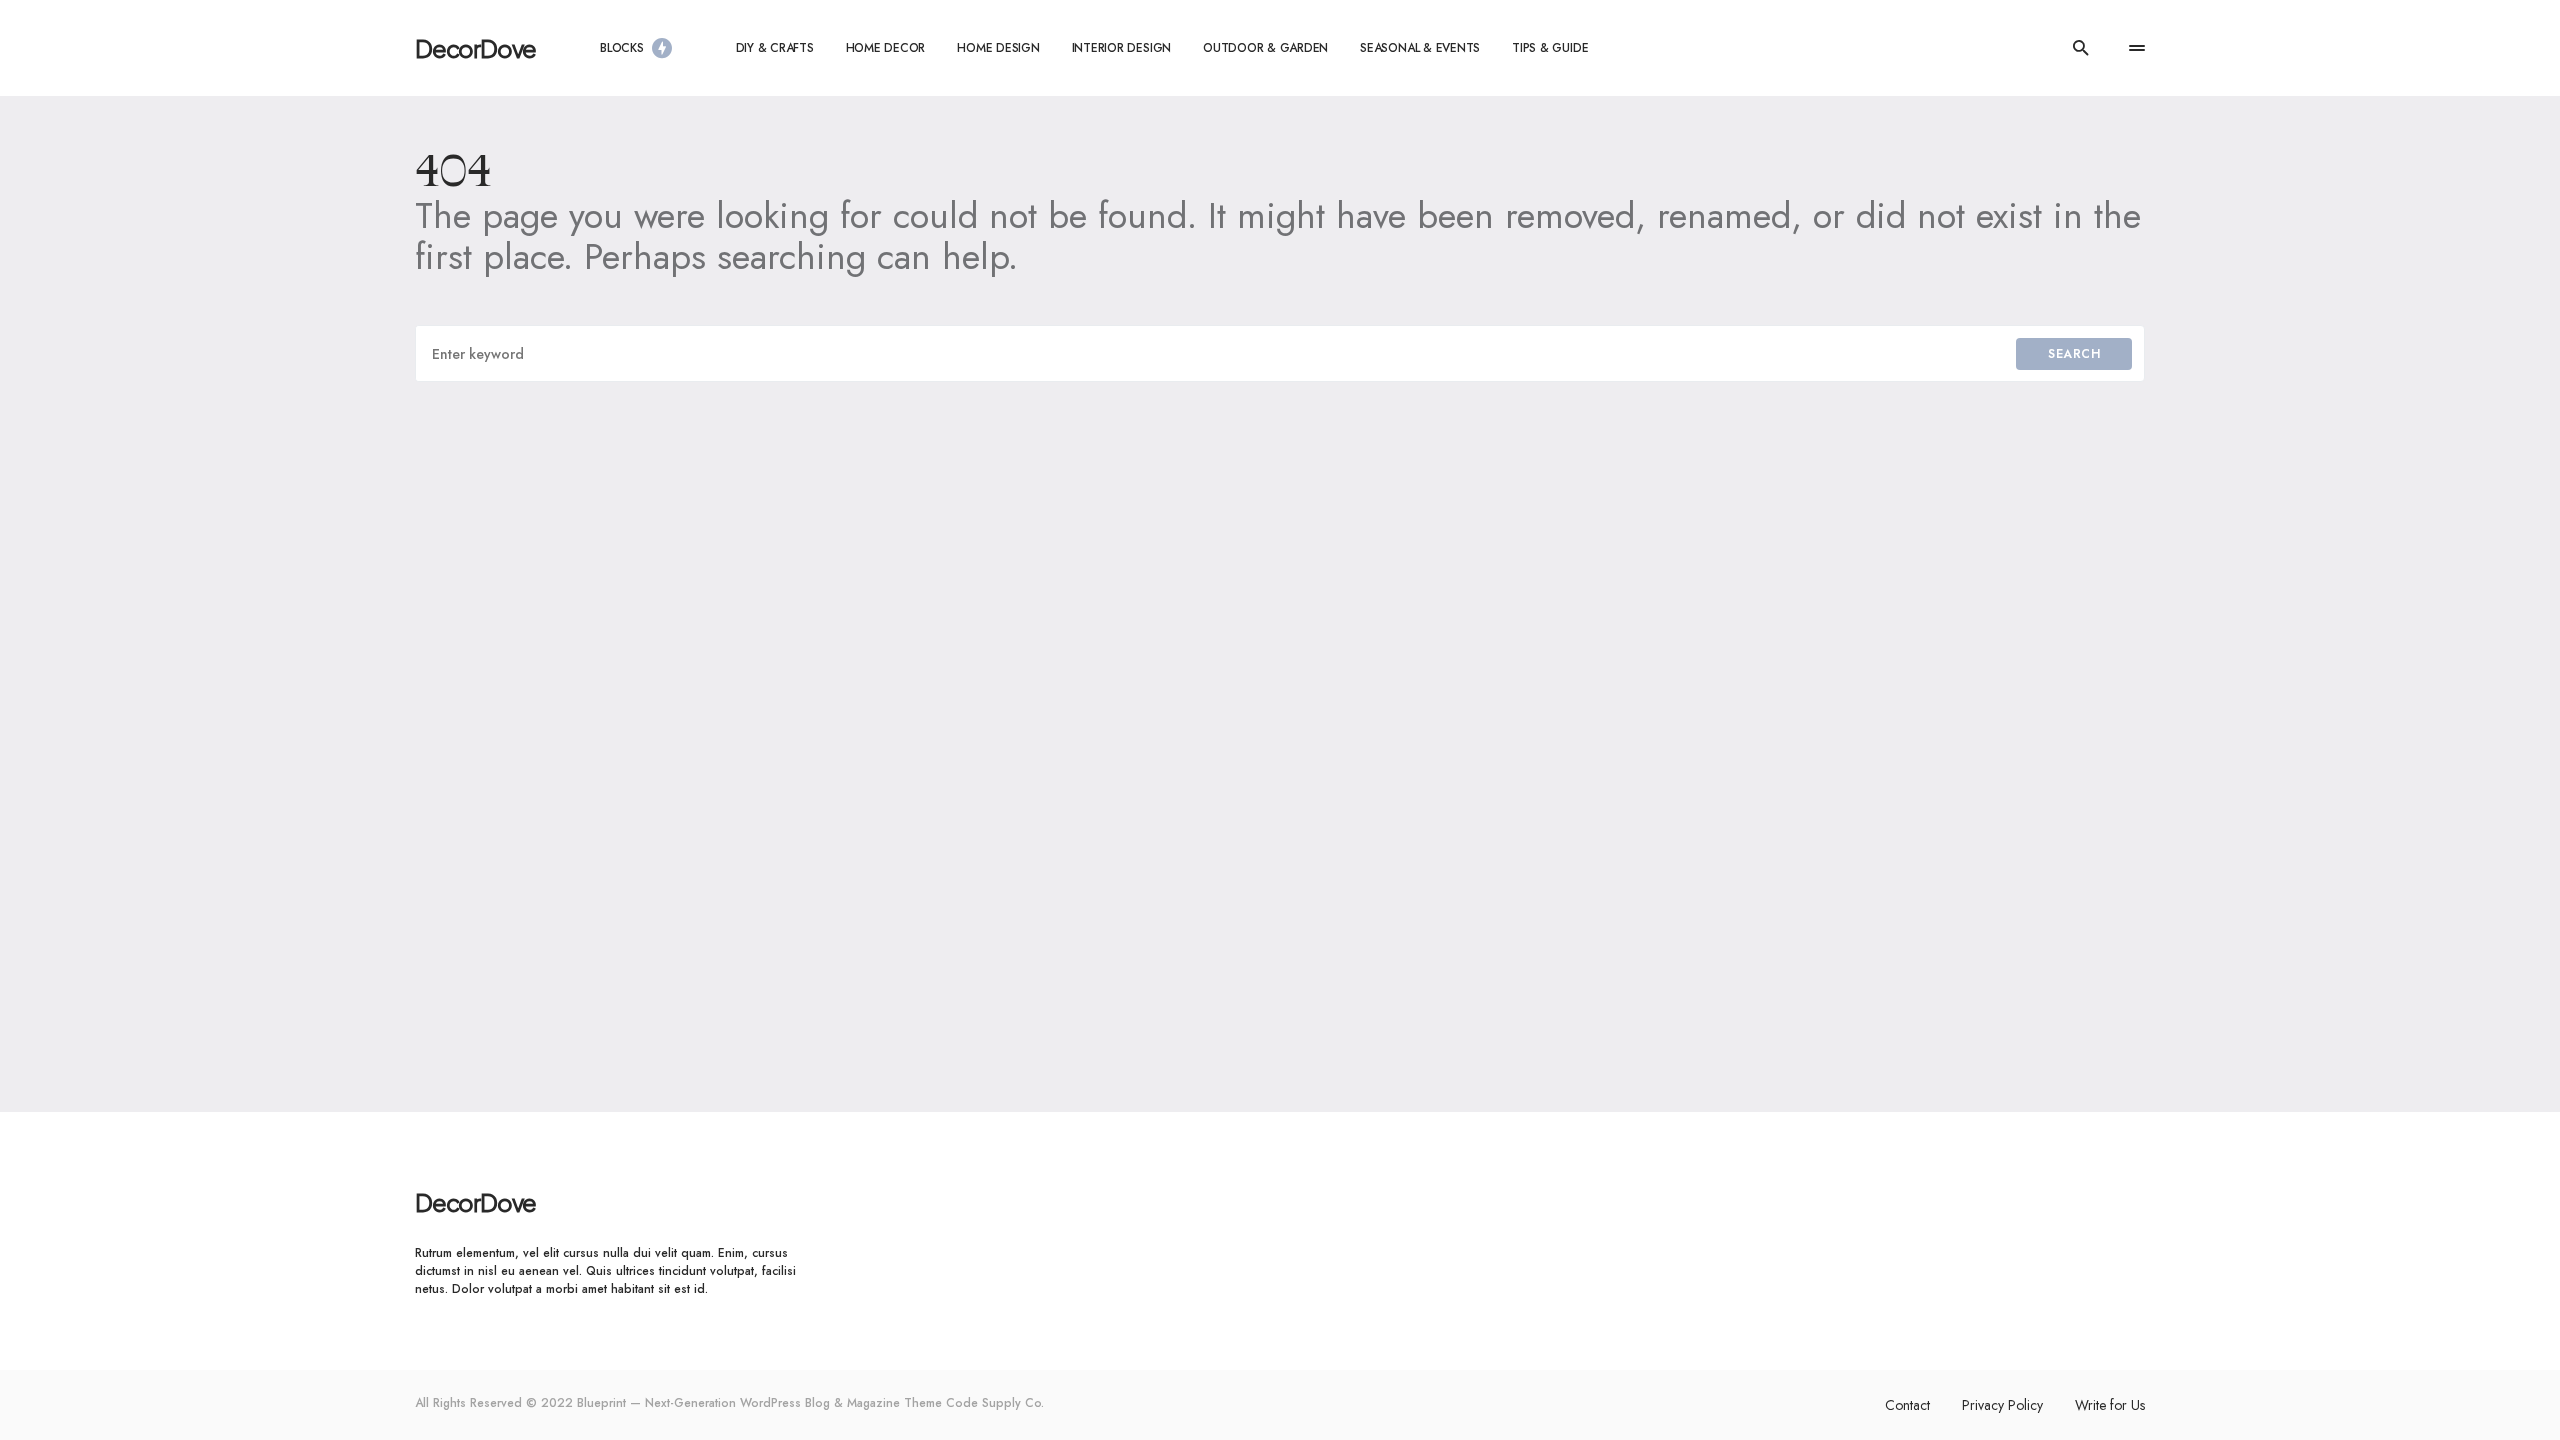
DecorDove (475, 48)
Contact (1907, 1405)
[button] (2081, 48)
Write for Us (2110, 1405)
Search (2074, 354)
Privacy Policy (2002, 1405)
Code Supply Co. (995, 1403)
